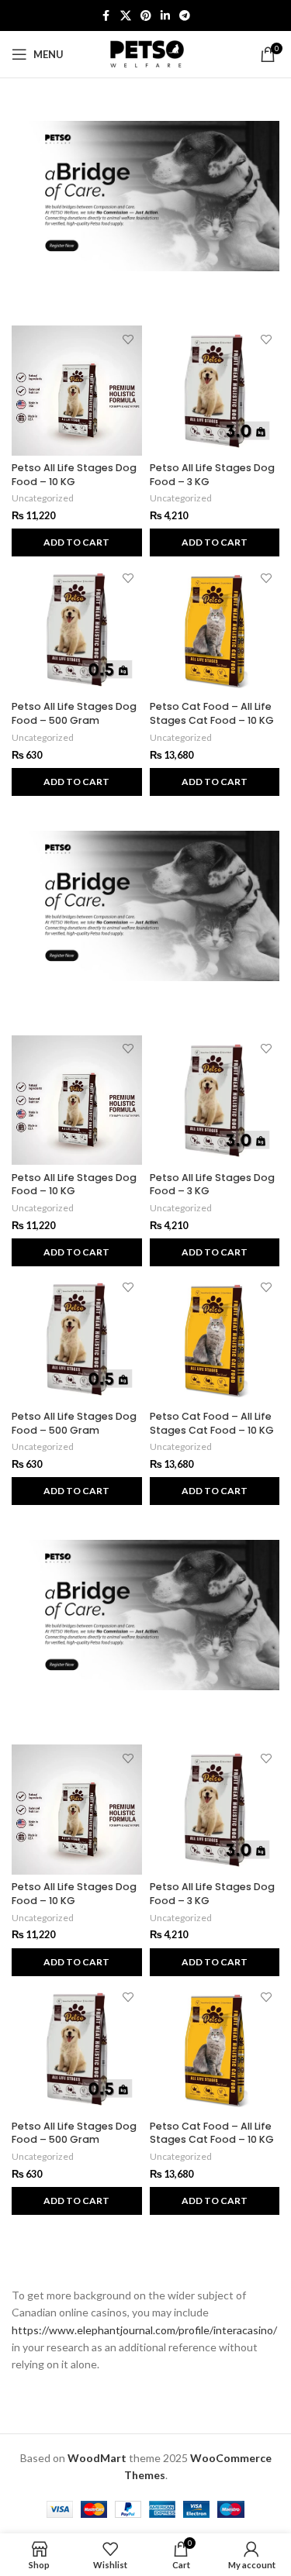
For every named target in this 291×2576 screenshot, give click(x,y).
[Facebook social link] (106, 16)
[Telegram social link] (185, 16)
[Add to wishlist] (128, 339)
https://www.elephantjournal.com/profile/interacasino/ (144, 2330)
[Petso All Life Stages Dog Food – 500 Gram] (77, 629)
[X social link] (126, 16)
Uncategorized (43, 498)
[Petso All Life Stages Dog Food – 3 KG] (215, 391)
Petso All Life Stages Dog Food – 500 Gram (74, 713)
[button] (77, 542)
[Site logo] (146, 53)
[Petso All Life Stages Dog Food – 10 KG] (77, 391)
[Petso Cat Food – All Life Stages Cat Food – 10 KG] (215, 629)
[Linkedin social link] (165, 16)
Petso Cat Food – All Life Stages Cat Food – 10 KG (212, 713)
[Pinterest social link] (146, 16)
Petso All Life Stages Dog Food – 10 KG (74, 475)
